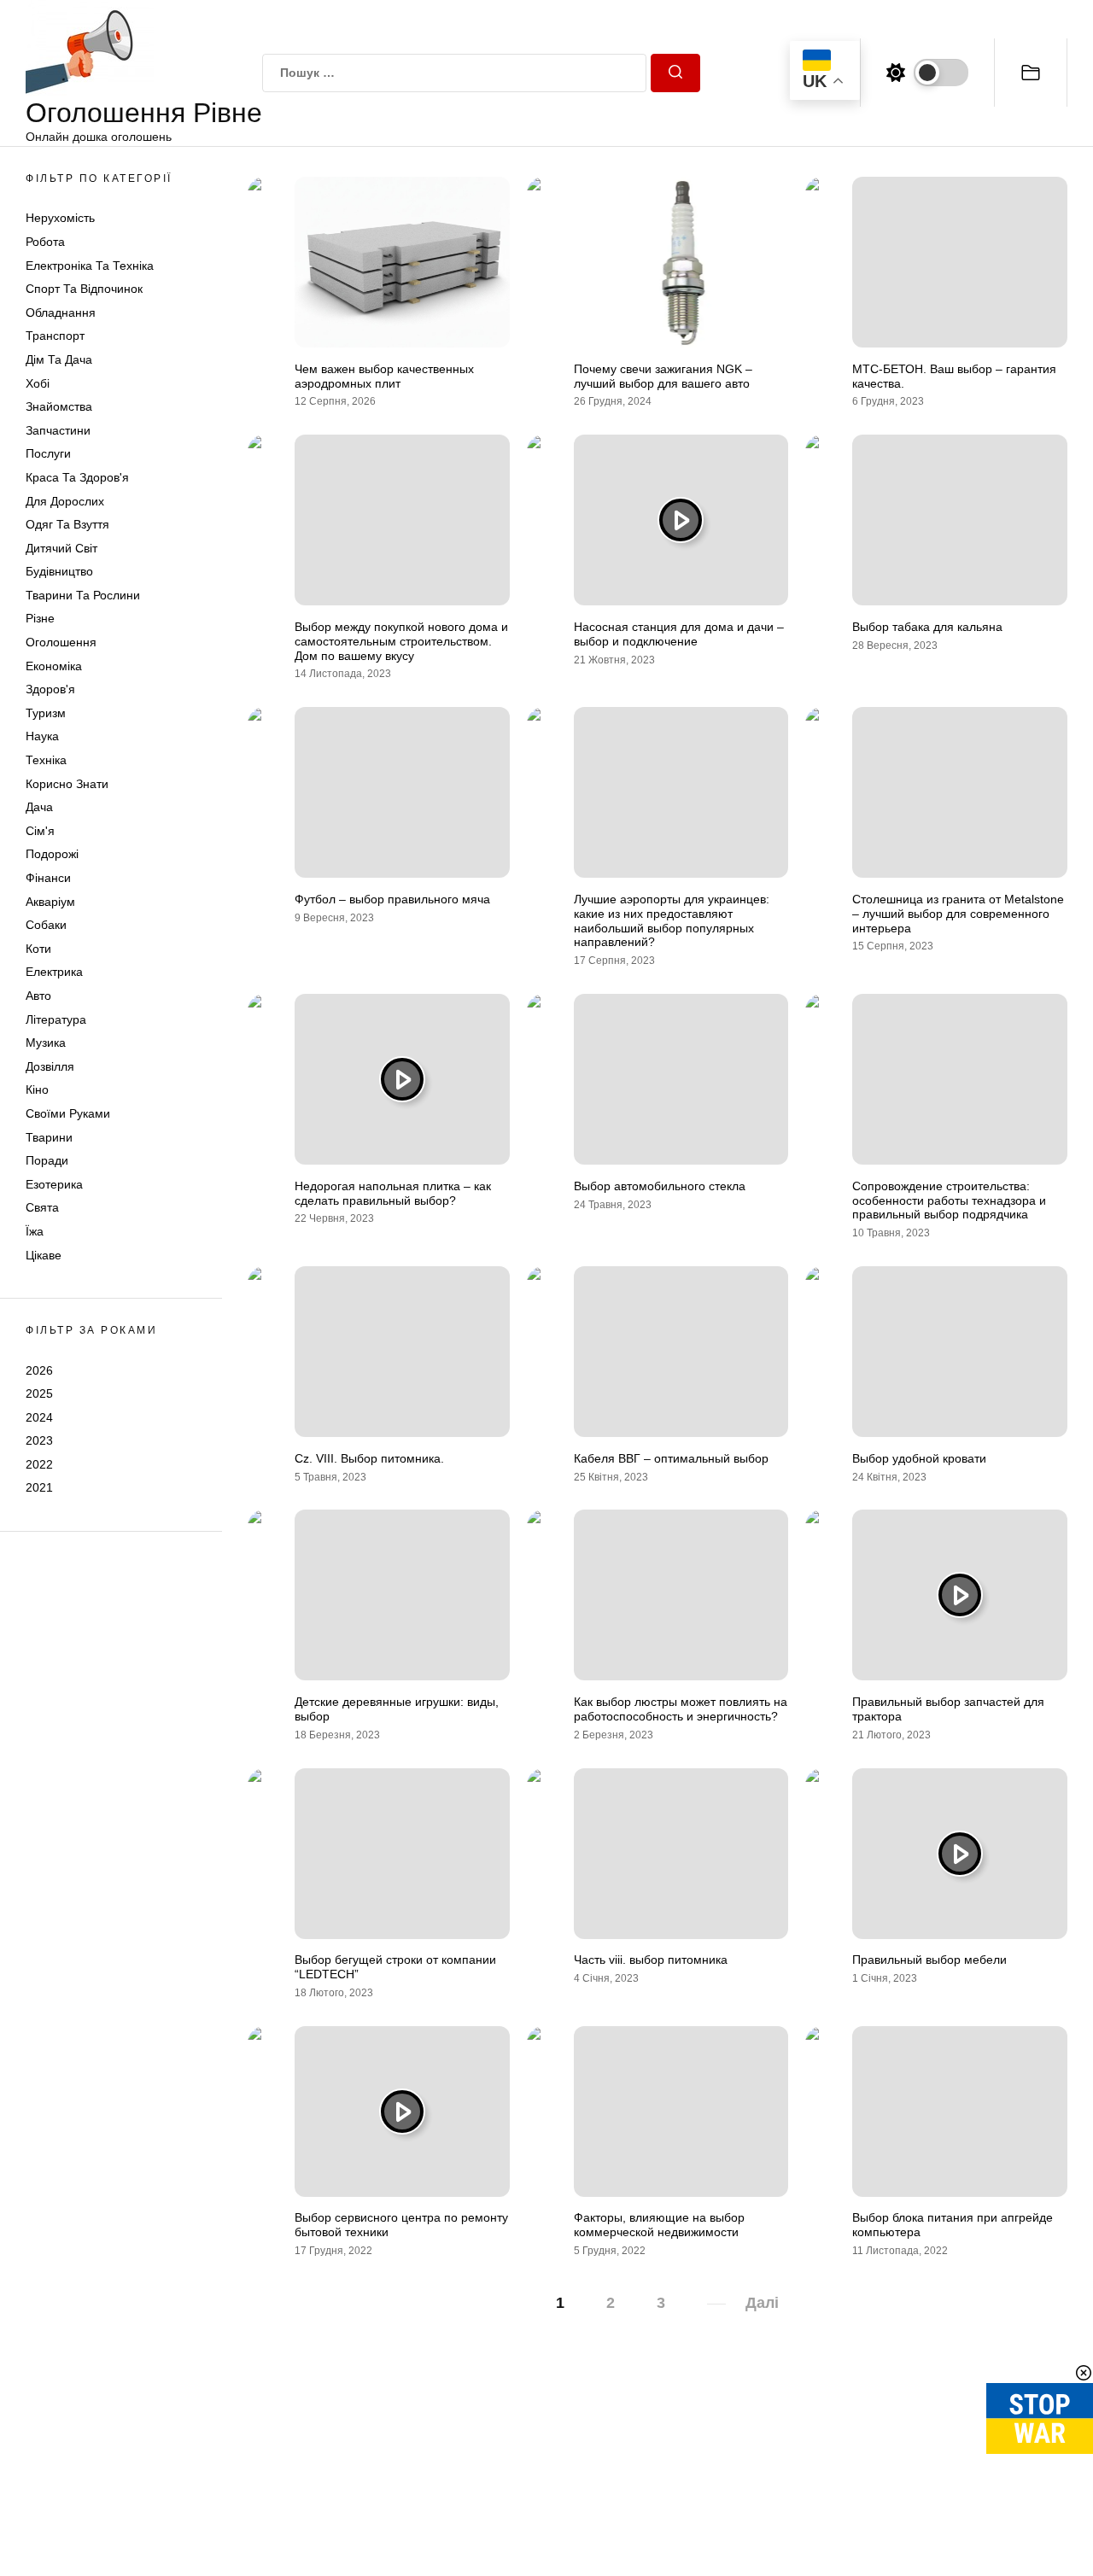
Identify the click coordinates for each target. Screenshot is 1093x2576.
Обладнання (61, 313)
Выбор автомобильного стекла (660, 1186)
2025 (39, 1393)
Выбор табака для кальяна (927, 627)
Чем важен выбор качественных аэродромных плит (384, 376)
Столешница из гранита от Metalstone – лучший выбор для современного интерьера (958, 914)
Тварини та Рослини (83, 595)
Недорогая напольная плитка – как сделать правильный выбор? (393, 1193)
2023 (39, 1440)
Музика (46, 1043)
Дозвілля (50, 1066)
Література (56, 1019)
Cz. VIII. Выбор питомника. (369, 1458)
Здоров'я (50, 689)
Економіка (54, 666)
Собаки (46, 925)
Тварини (49, 1137)
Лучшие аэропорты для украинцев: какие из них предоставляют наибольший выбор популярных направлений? (672, 920)
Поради (47, 1160)
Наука (42, 736)
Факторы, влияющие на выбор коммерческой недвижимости (659, 2225)
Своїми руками (68, 1113)
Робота (45, 242)
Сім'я (40, 831)
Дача (39, 807)
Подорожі (52, 854)
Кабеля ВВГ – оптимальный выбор (671, 1458)
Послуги (48, 453)
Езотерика (54, 1184)
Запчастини (58, 430)
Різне (40, 618)
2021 (39, 1487)
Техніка (46, 760)
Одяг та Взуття (67, 524)
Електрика (54, 972)
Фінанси (48, 878)
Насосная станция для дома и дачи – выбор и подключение (679, 634)
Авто (38, 996)
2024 (39, 1417)
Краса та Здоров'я (77, 477)
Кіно (37, 1089)
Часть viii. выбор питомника (651, 1960)
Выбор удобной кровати (919, 1458)
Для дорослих (65, 501)
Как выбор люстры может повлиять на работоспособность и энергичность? (681, 1709)
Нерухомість (60, 218)
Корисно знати (67, 784)
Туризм (46, 713)
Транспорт (55, 336)
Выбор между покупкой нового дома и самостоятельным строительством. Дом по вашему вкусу (401, 641)
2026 (39, 1370)
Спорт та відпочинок (84, 289)
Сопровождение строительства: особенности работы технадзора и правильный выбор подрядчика (949, 1200)
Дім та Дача (59, 359)
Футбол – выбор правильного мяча (392, 899)
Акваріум (50, 902)
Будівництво (59, 571)
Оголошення (61, 642)
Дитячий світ (61, 548)
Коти (38, 949)
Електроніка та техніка (90, 266)
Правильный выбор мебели (929, 1960)
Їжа (35, 1231)
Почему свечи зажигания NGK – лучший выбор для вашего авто (663, 376)
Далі (762, 2303)
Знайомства (59, 406)
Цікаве (44, 1255)
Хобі (38, 383)
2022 (39, 1464)
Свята (42, 1207)
